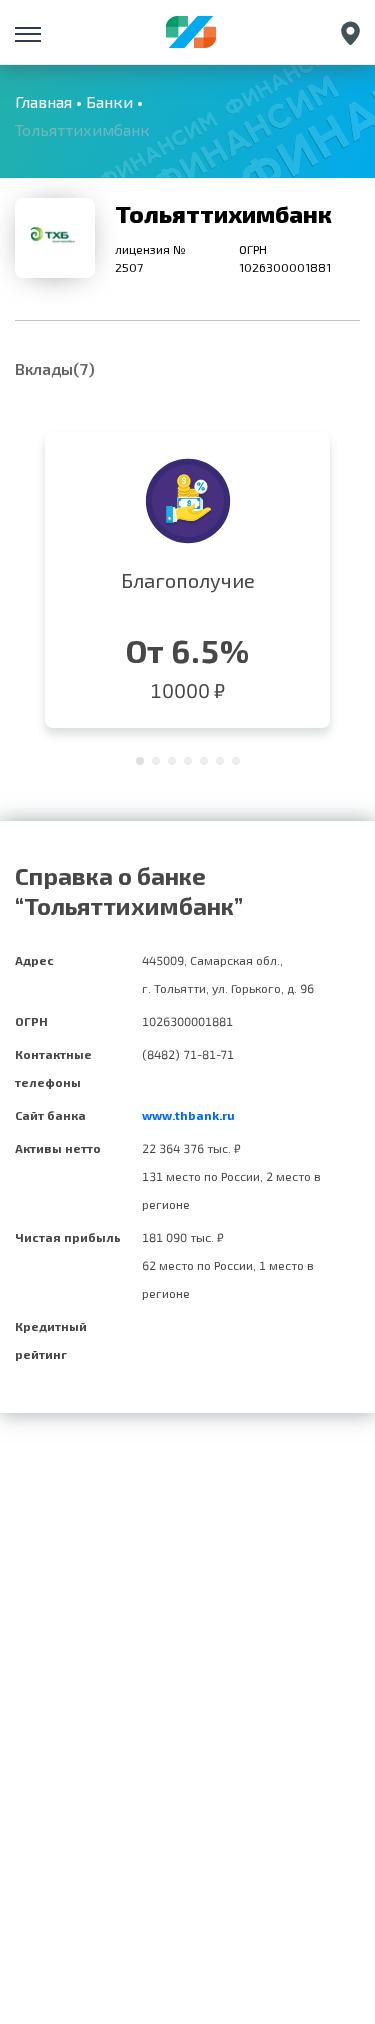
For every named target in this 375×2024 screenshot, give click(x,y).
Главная (43, 101)
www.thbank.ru (188, 1115)
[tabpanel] (187, 575)
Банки (109, 101)
